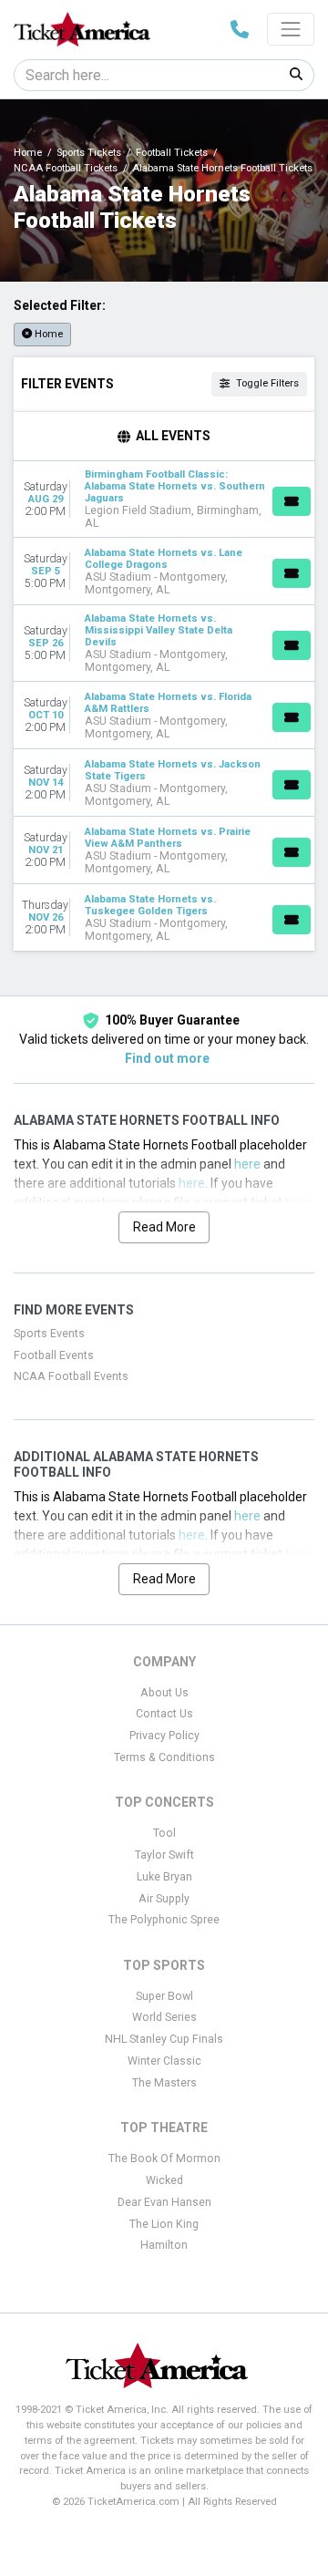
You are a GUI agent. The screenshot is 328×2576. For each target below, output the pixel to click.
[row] (164, 500)
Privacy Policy (164, 1736)
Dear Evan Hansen (164, 2202)
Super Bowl (164, 1996)
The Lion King (164, 2224)
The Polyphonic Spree (164, 1920)
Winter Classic (164, 2061)
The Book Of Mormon (164, 2159)
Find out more (167, 1058)
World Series (164, 2017)
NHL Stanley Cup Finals (164, 2039)
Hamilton (164, 2245)
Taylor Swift (164, 1855)
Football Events (54, 1355)
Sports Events (49, 1334)
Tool (164, 1833)
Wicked (164, 2180)
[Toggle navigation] (291, 29)
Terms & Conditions (164, 1757)
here (247, 1164)
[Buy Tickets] (292, 501)
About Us (164, 1693)
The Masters (164, 2083)
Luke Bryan (164, 1877)
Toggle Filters (266, 383)
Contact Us (164, 1714)
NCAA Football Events (71, 1376)
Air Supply (164, 1899)
